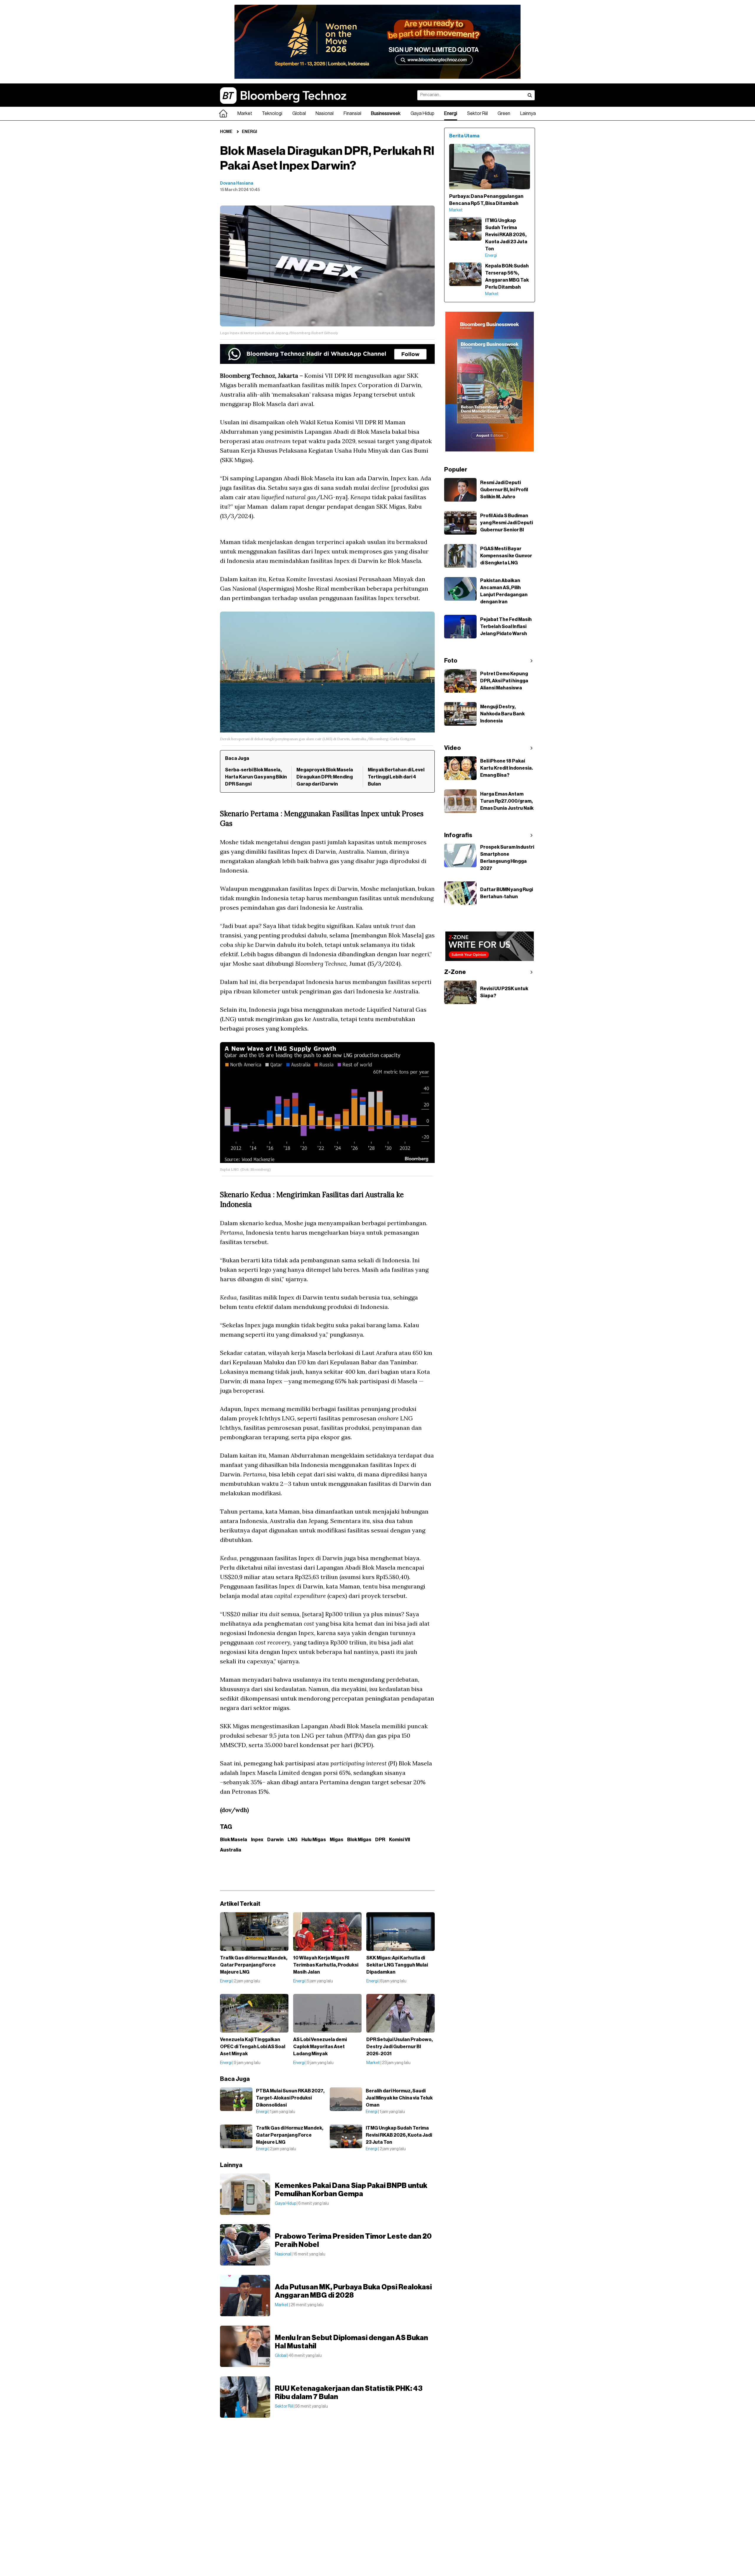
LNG (293, 1840)
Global (299, 114)
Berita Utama (464, 136)
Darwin (275, 1840)
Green (504, 114)
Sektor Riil (477, 114)
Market (245, 114)
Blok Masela (234, 1840)
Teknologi (272, 114)
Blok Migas (359, 1840)
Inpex (257, 1840)
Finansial (352, 114)
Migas (337, 1840)
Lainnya (528, 114)
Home (226, 132)
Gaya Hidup (422, 114)
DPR (380, 1840)
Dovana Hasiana (237, 183)
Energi (451, 114)
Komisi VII (399, 1840)
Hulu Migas (314, 1840)
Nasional (325, 114)
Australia (231, 1850)
